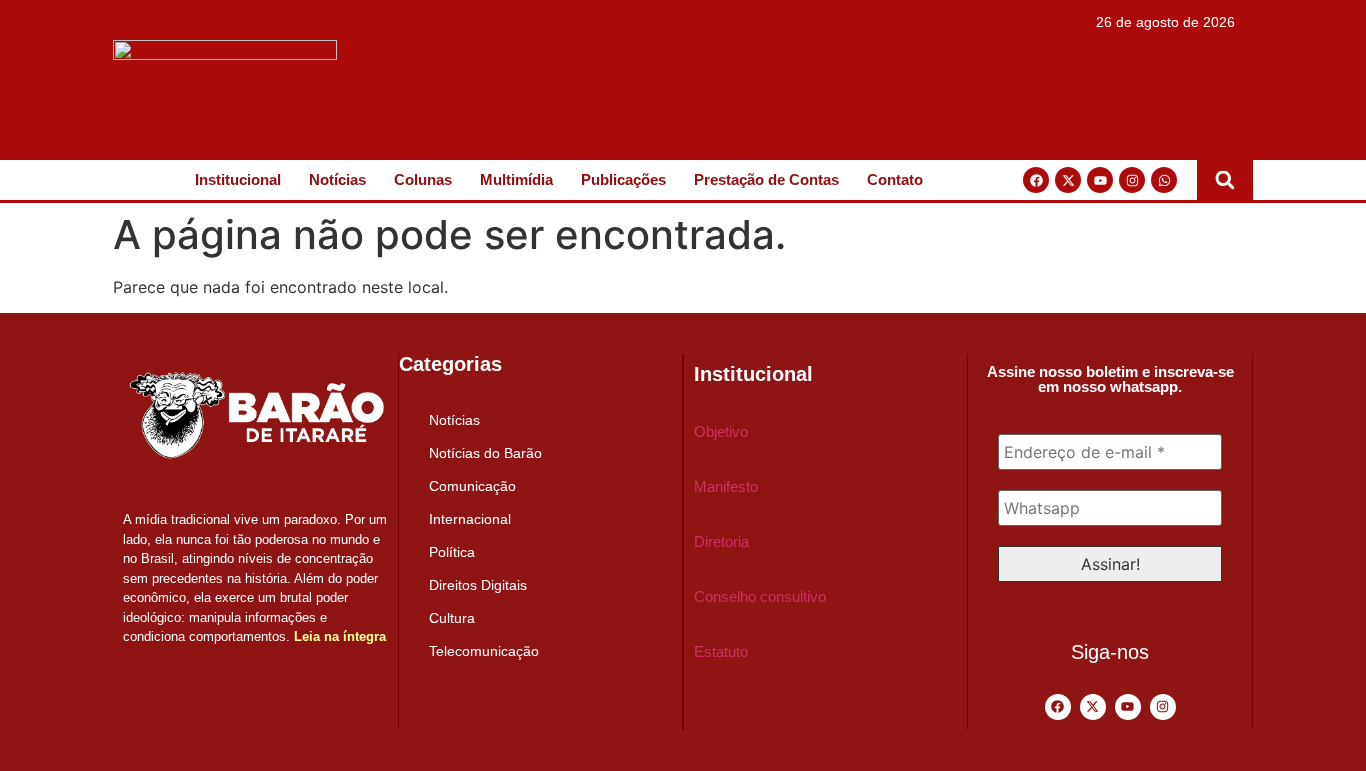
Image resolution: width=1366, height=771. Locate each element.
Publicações (623, 179)
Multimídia (516, 179)
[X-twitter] (1068, 180)
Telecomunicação (484, 651)
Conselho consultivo (760, 596)
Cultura (452, 618)
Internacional (470, 519)
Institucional (238, 179)
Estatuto (721, 651)
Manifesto (726, 486)
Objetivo (721, 431)
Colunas (423, 179)
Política (452, 552)
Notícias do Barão (485, 453)
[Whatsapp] (1164, 180)
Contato (895, 179)
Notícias (337, 179)
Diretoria (721, 541)
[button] (1225, 180)
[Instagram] (1132, 180)
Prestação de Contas (766, 179)
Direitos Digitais (478, 585)
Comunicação (472, 486)
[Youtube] (1100, 180)
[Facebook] (1036, 180)
